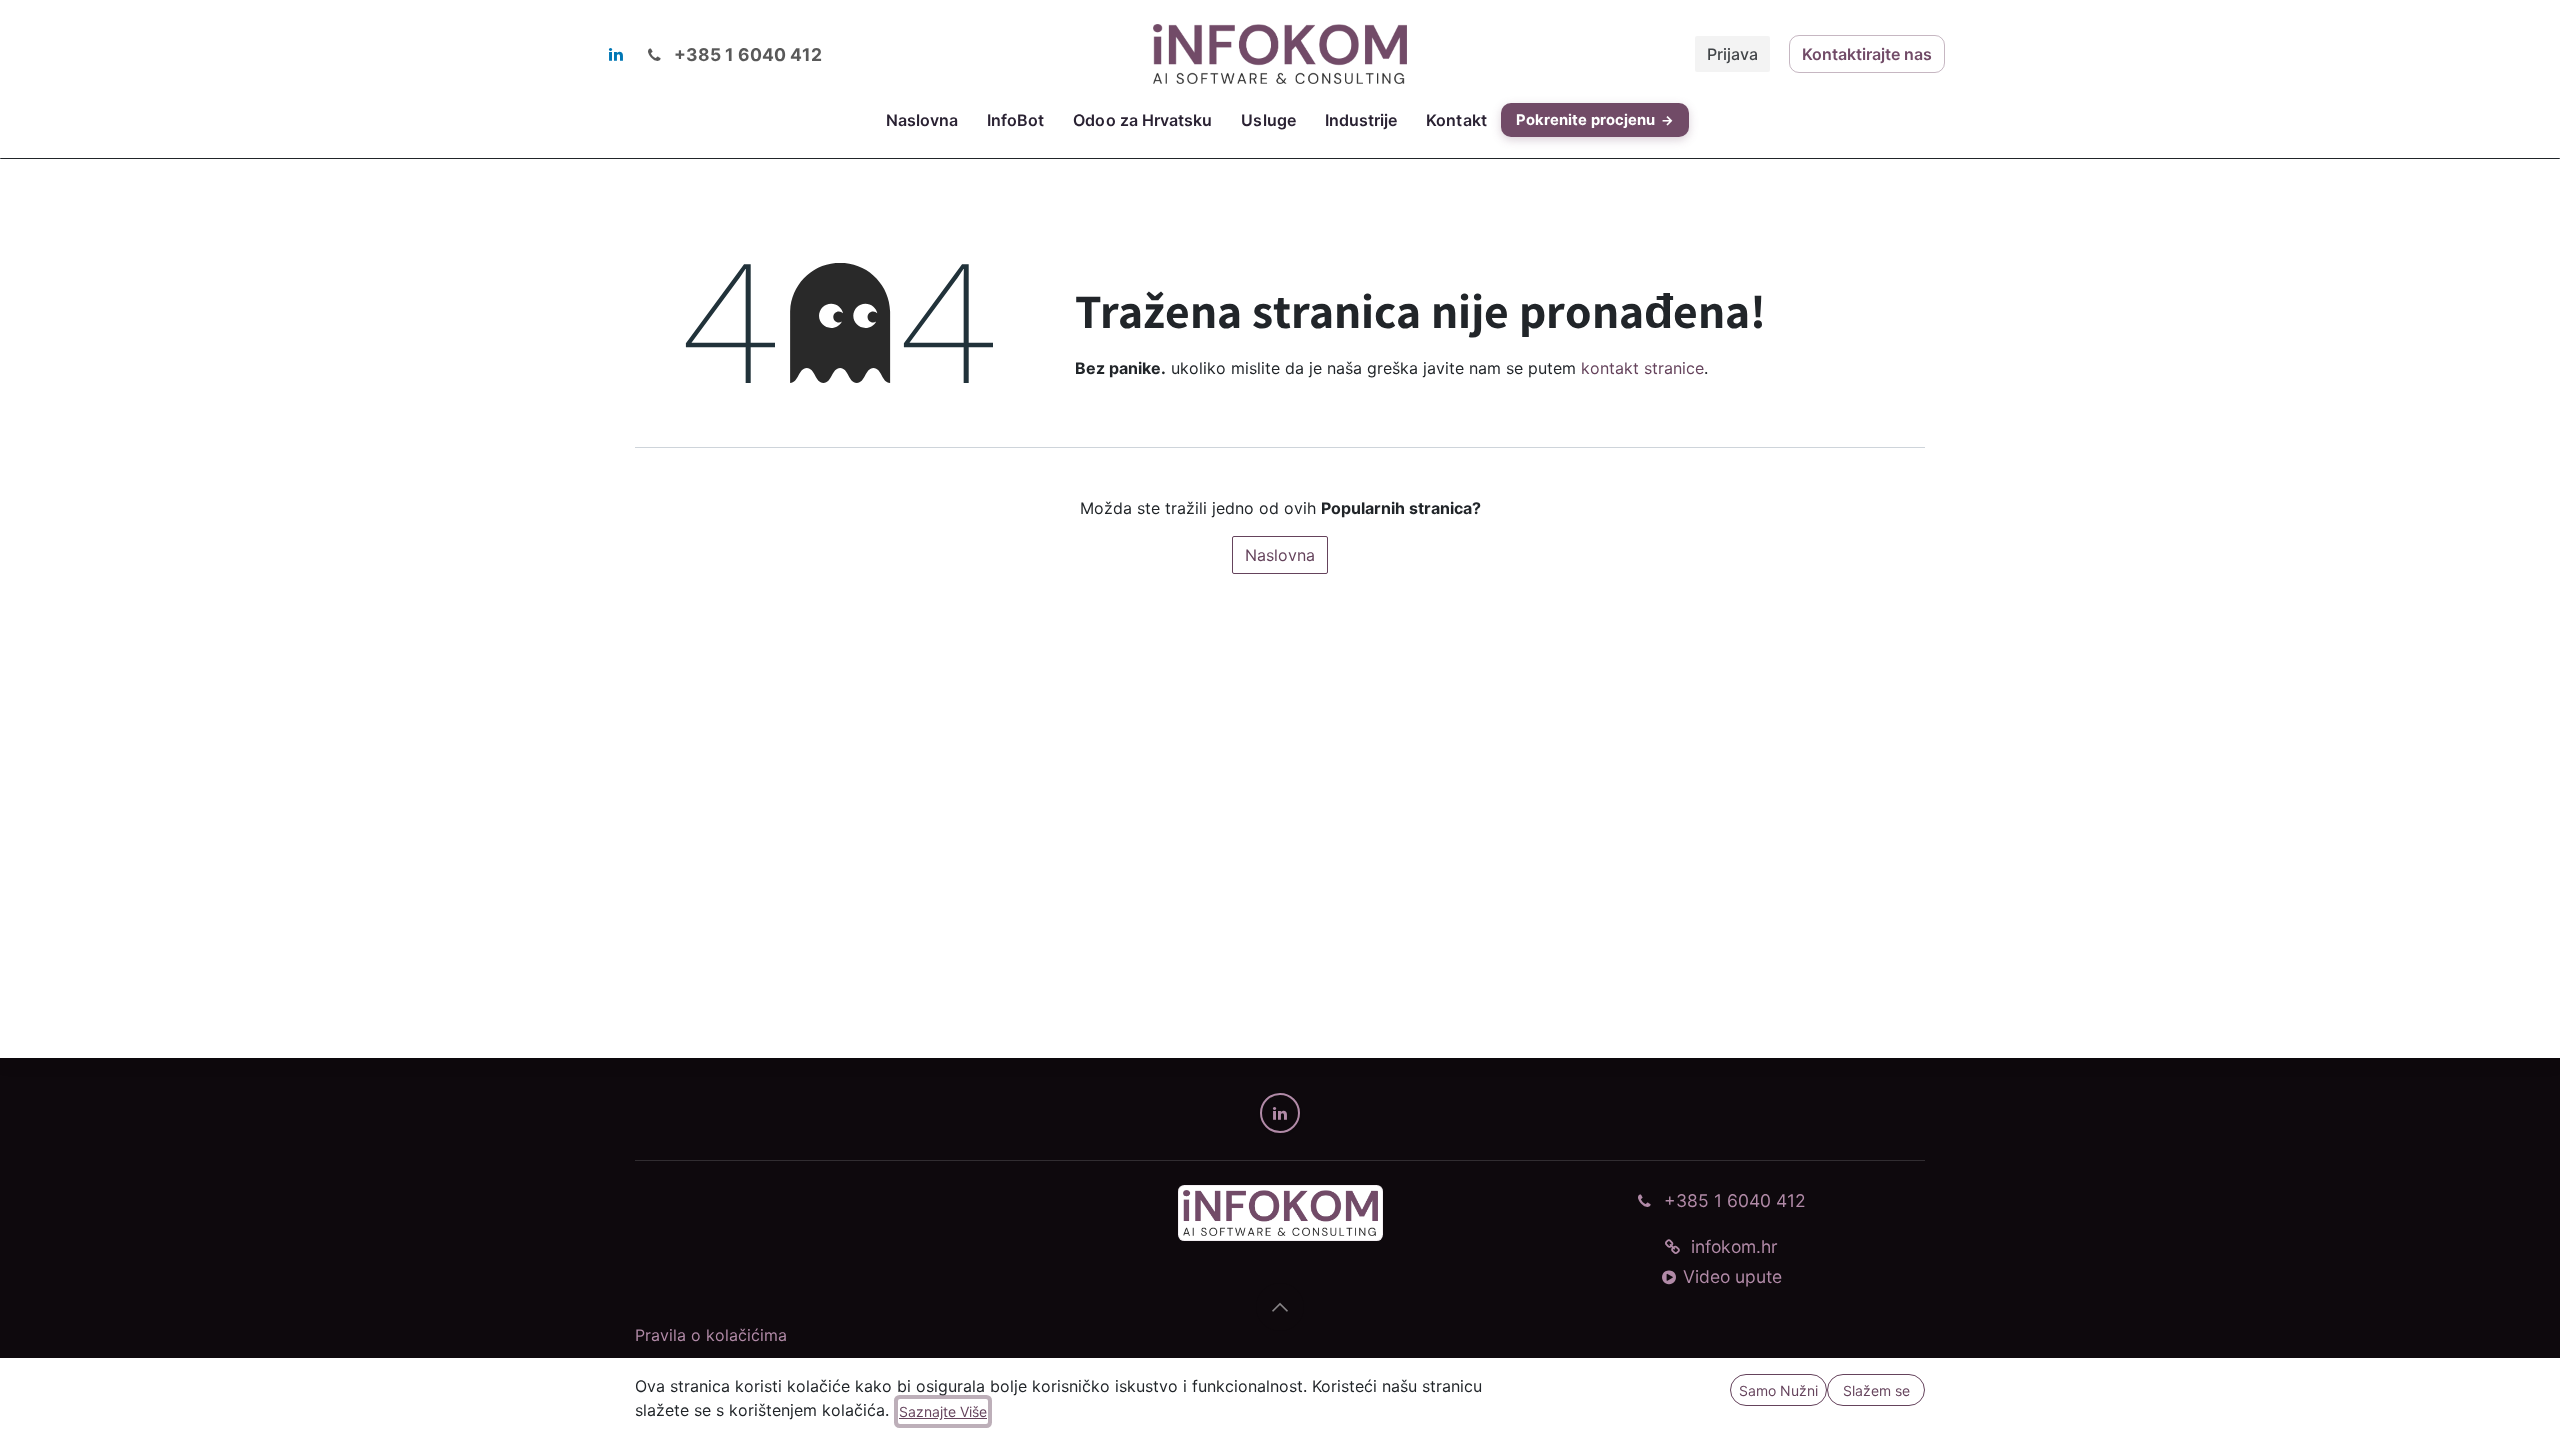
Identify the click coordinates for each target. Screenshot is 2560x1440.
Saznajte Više (943, 1411)
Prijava (1732, 54)
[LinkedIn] (616, 54)
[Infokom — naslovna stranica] (1280, 1213)
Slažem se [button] (1876, 1390)
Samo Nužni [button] (1778, 1390)
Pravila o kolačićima (711, 1335)
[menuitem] (921, 120)
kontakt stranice (1642, 368)
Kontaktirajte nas (1867, 54)
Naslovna (1280, 555)
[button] (1280, 1307)
